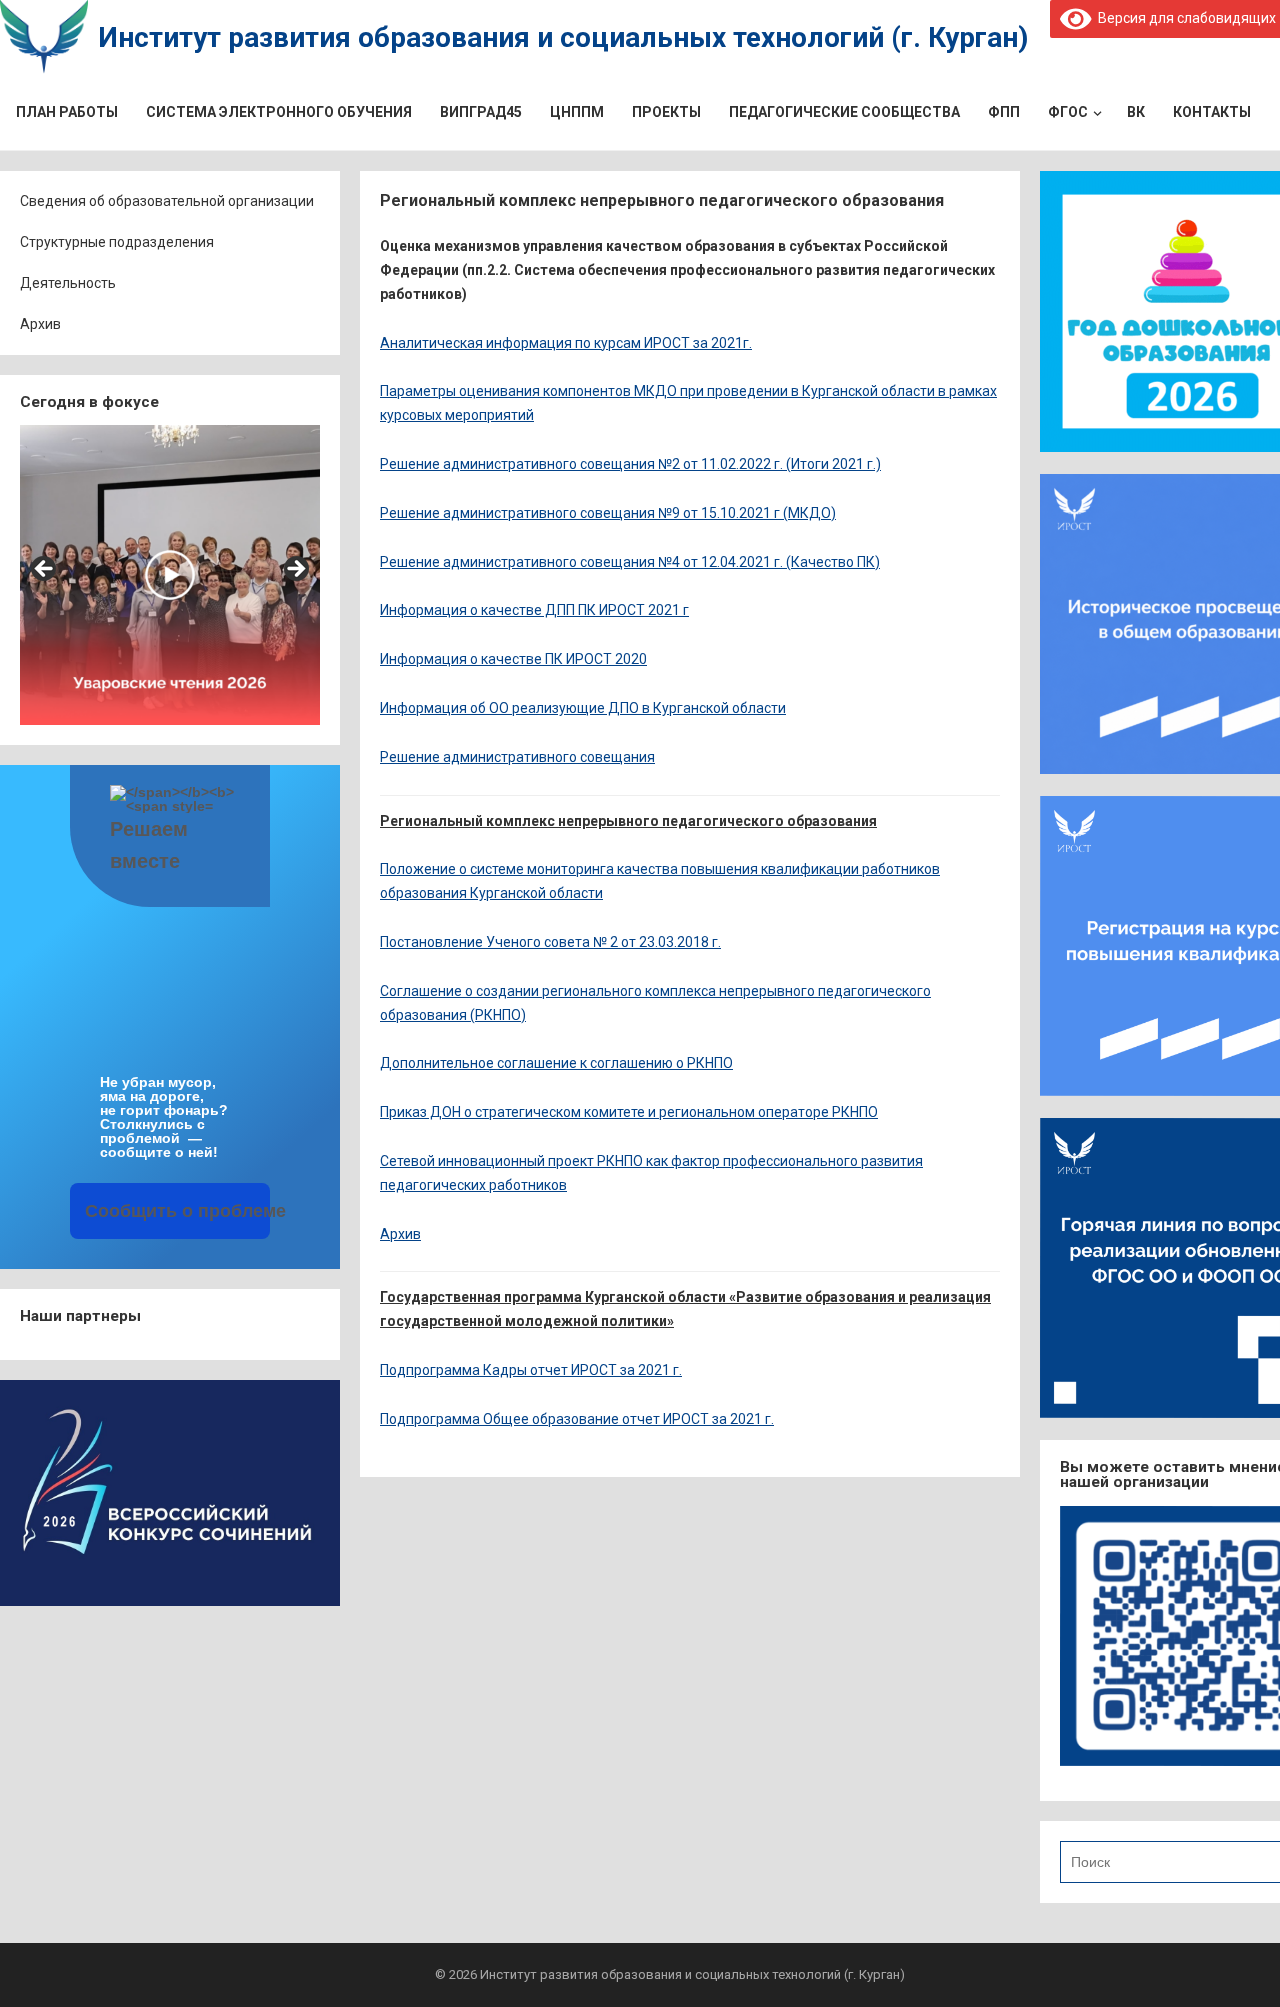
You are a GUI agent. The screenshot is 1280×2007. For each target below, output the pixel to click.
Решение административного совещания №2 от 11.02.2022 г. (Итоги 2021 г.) (630, 464)
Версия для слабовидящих (1183, 18)
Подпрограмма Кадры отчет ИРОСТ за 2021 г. (531, 1370)
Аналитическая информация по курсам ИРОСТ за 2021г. (566, 343)
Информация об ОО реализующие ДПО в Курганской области (583, 708)
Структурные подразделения (117, 242)
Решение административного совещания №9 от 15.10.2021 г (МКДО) (608, 513)
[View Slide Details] (170, 575)
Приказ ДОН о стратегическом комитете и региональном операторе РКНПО (629, 1112)
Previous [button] (45, 570)
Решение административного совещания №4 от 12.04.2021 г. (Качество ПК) (630, 562)
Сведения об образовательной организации (167, 201)
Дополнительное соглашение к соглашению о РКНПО (556, 1063)
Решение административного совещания (517, 757)
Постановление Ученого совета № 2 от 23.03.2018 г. (550, 942)
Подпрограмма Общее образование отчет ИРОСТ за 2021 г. (577, 1419)
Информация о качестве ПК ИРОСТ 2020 (513, 659)
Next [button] (295, 570)
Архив (40, 324)
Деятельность (68, 283)
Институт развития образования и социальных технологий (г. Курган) (563, 37)
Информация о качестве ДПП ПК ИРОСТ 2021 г (534, 610)
